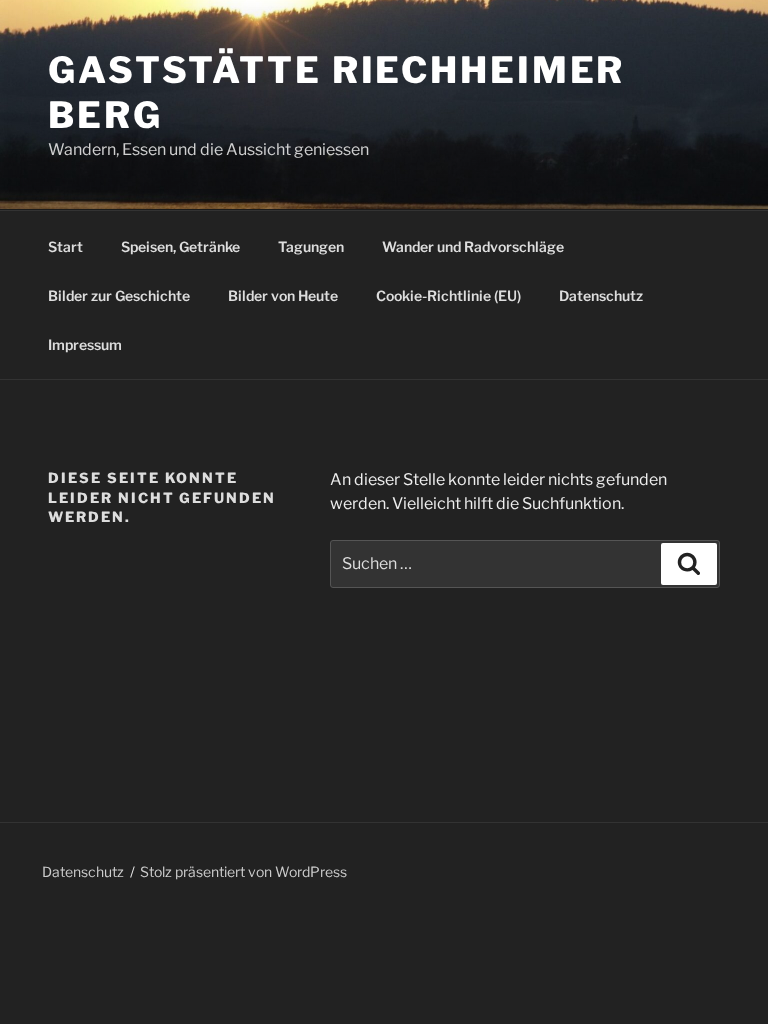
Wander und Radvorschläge (473, 246)
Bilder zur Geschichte (119, 295)
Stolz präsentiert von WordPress (243, 871)
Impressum (85, 344)
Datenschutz (601, 295)
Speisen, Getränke (180, 246)
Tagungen (311, 246)
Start (65, 246)
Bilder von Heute (283, 295)
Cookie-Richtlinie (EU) (448, 295)
